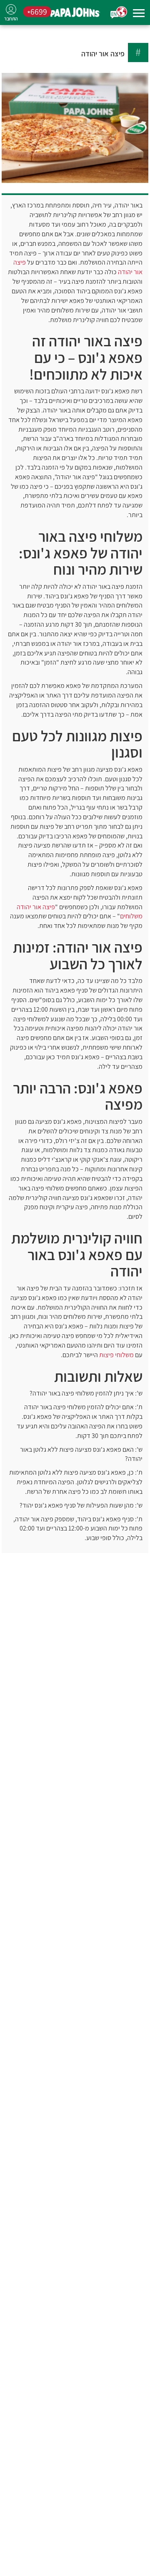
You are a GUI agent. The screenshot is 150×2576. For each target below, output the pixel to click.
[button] (139, 14)
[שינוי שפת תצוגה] (119, 13)
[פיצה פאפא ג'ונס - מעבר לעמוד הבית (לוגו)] (75, 13)
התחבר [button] (11, 19)
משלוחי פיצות (116, 1355)
